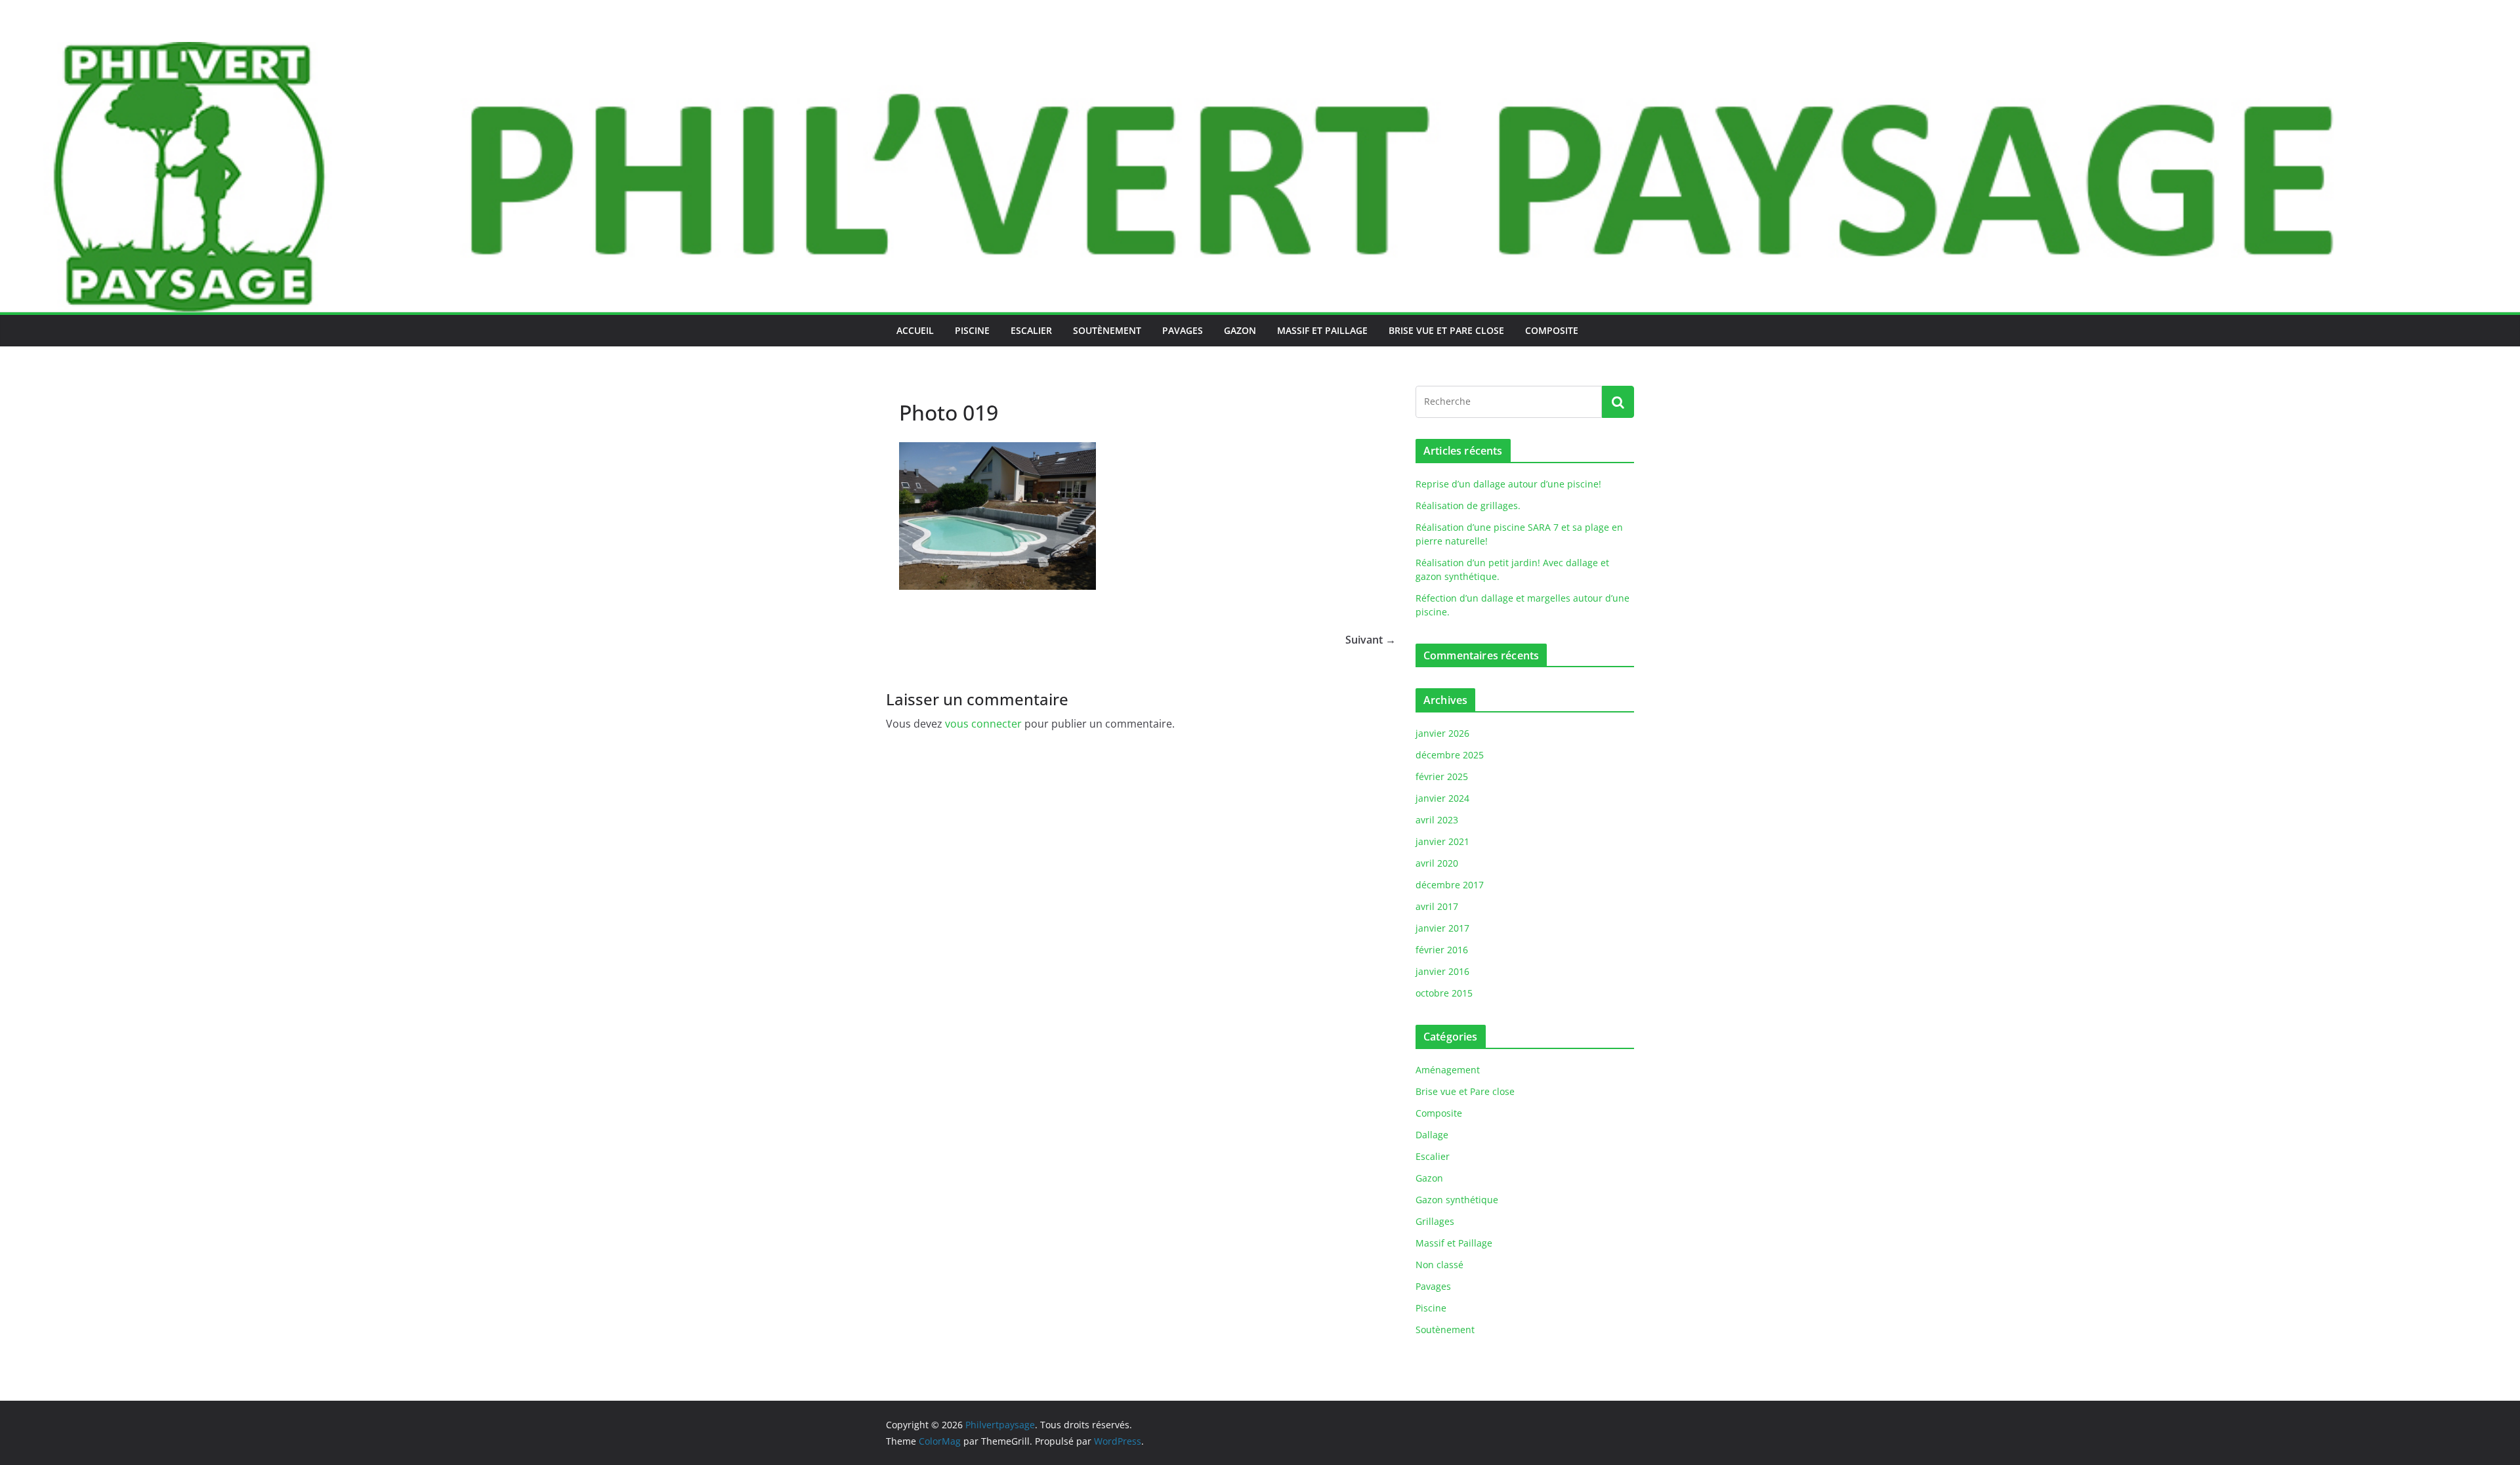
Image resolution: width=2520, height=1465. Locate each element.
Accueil (915, 330)
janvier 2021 (1442, 841)
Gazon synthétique (1457, 1200)
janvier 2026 (1442, 733)
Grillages (1435, 1221)
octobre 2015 (1444, 993)
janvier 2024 (1442, 798)
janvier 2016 (1442, 971)
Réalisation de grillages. (1468, 506)
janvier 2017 (1442, 928)
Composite (1552, 330)
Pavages (1183, 330)
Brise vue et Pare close (1446, 330)
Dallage (1432, 1135)
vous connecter (983, 724)
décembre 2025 (1450, 755)
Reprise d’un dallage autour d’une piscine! (1508, 484)
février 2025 (1442, 776)
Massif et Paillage (1322, 330)
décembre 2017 (1450, 885)
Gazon (1240, 330)
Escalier (1031, 330)
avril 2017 (1437, 906)
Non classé (1439, 1265)
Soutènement (1107, 330)
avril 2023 (1437, 820)
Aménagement (1448, 1070)
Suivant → (1371, 640)
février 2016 (1442, 950)
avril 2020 (1437, 863)
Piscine (972, 330)
